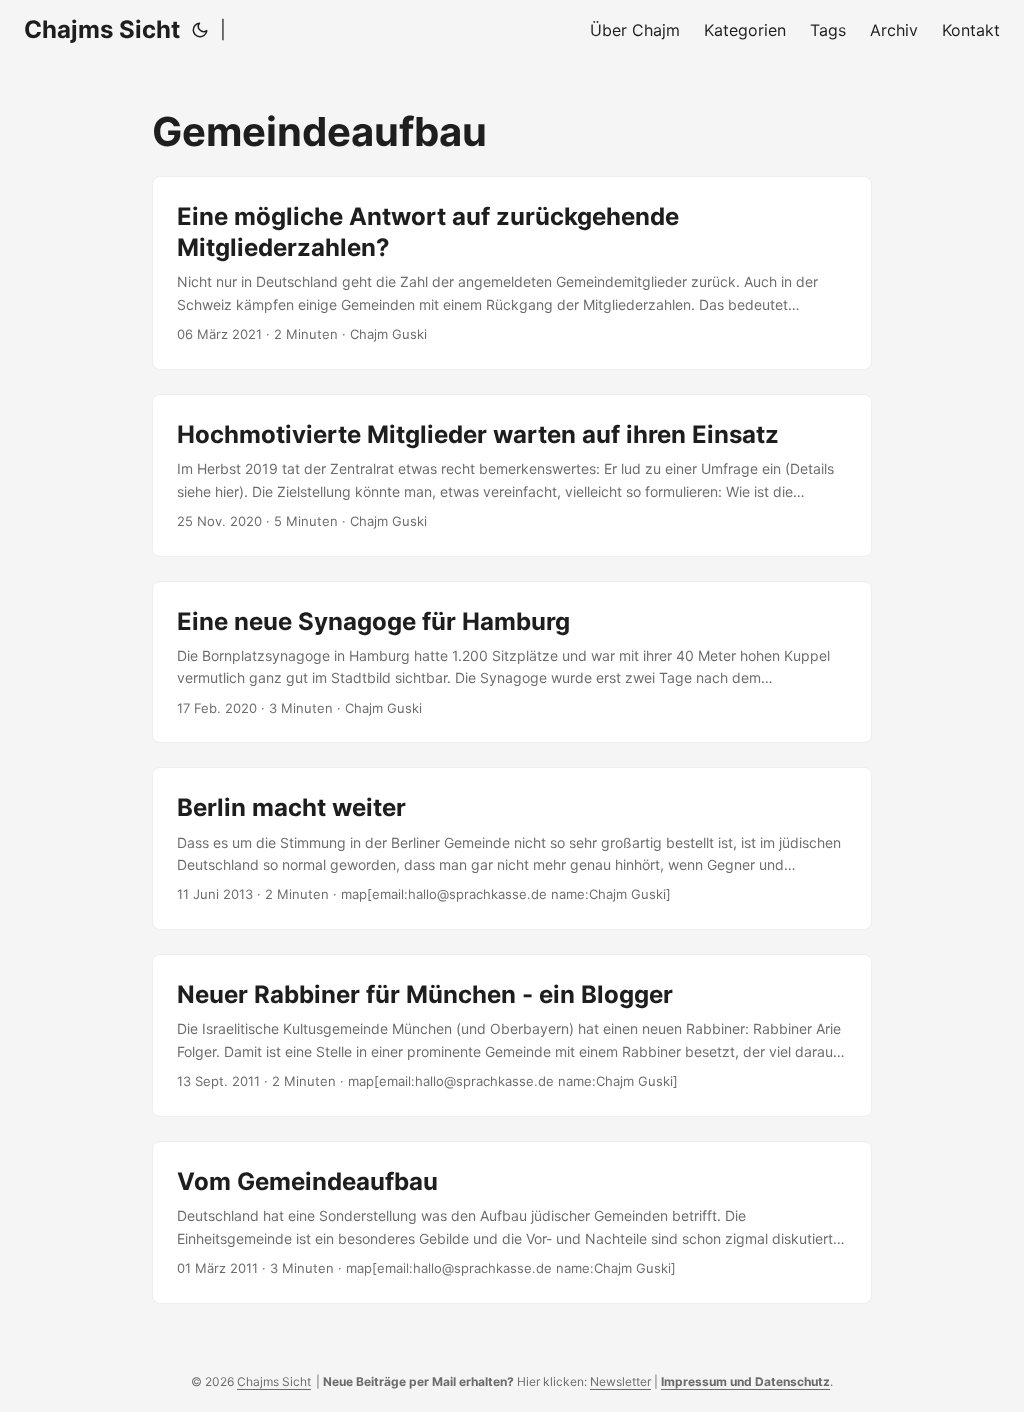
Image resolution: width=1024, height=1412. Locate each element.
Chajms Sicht (102, 29)
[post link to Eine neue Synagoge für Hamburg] (512, 662)
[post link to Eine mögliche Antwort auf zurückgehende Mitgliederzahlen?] (512, 273)
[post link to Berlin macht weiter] (512, 848)
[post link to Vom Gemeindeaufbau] (512, 1222)
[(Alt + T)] (200, 30)
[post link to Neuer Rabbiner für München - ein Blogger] (512, 1035)
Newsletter (620, 1381)
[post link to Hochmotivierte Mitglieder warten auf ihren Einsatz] (512, 475)
